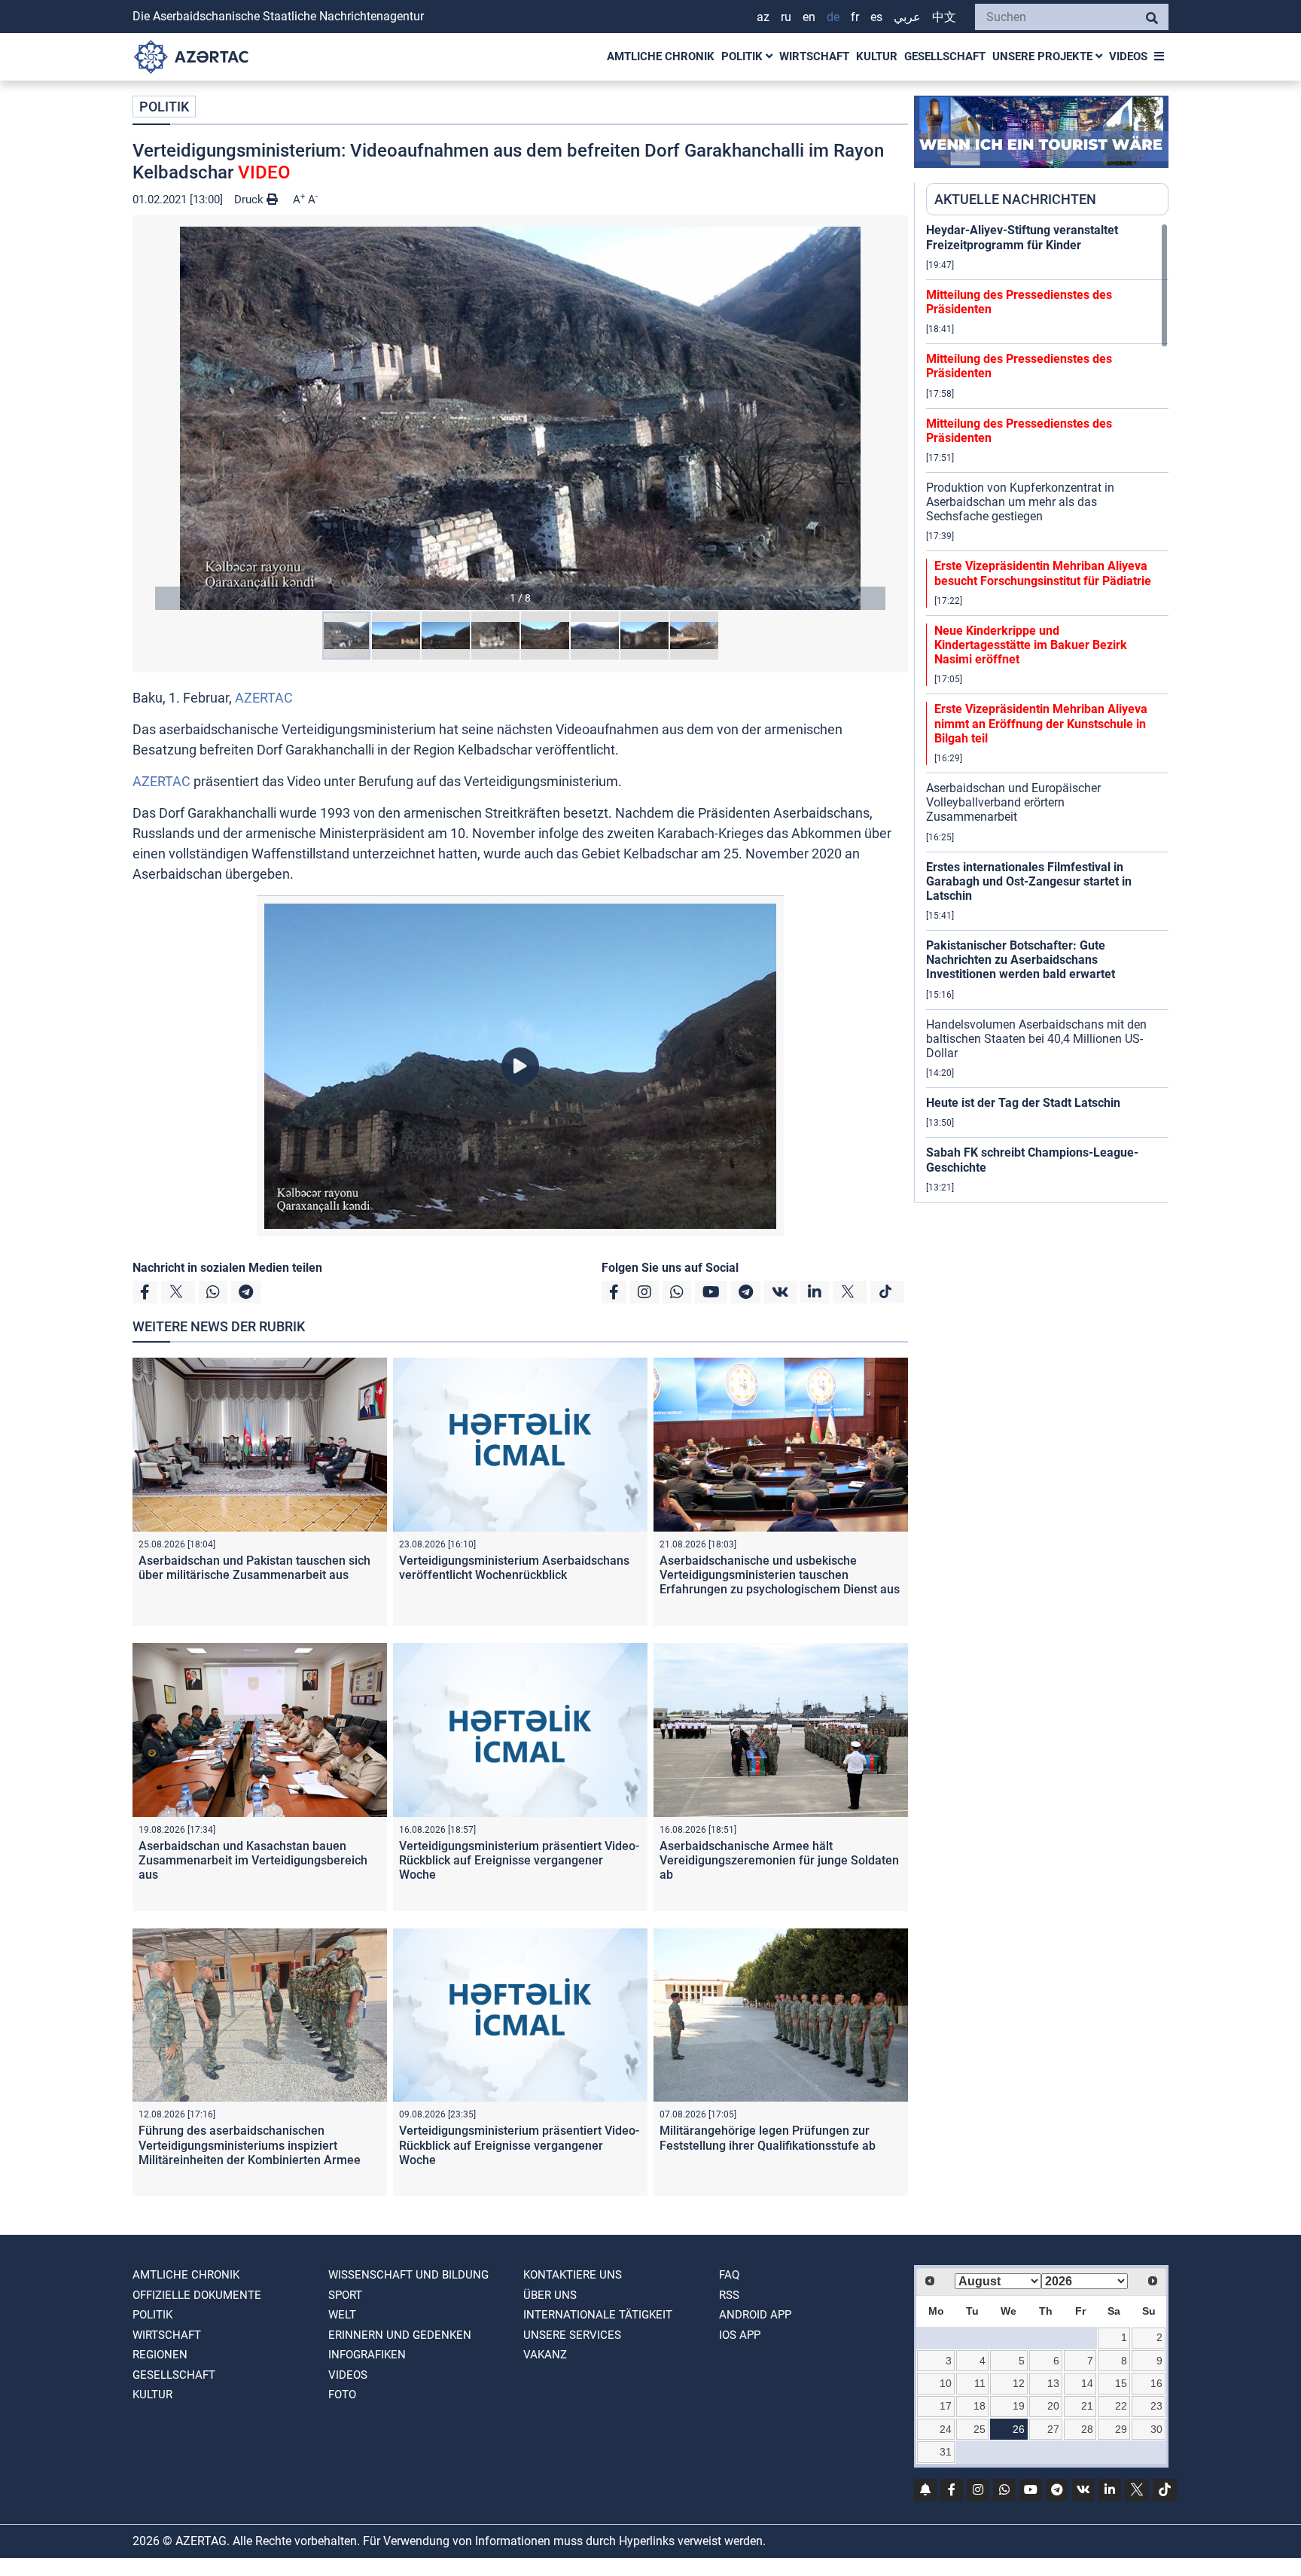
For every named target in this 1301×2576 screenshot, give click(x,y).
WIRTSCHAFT (814, 56)
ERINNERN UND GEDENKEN (400, 2335)
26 (1019, 2429)
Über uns (550, 2295)
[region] (1047, 712)
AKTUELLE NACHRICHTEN (1015, 199)
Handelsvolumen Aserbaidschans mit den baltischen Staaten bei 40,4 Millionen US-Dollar (1036, 1039)
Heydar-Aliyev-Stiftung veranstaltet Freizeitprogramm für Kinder (1022, 237)
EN (809, 17)
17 (946, 2406)
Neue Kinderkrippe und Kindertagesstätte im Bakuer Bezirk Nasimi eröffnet (1031, 645)
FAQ (729, 2275)
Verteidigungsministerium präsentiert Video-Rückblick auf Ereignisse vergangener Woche (519, 1860)
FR (855, 17)
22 (1121, 2406)
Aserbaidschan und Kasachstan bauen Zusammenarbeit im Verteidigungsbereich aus (253, 1860)
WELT (342, 2315)
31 (946, 2452)
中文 (944, 17)
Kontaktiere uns (573, 2275)
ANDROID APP (755, 2315)
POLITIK (743, 56)
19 (1019, 2406)
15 (1121, 2383)
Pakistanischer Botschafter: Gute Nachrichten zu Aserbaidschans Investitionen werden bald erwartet (1021, 960)
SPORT (345, 2295)
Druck (250, 200)
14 (1087, 2383)
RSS (729, 2295)
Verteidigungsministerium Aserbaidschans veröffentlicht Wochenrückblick (514, 1568)
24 (946, 2429)
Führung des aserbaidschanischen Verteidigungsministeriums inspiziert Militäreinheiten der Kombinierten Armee (250, 2145)
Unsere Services (572, 2335)
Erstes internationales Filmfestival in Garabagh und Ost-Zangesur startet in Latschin (1029, 881)
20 (1053, 2406)
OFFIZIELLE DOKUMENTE (197, 2295)
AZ (763, 17)
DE (833, 17)
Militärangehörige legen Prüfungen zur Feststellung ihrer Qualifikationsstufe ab (768, 2138)
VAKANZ (545, 2355)
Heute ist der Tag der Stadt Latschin (1023, 1103)
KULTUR (877, 56)
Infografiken (367, 2355)
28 (1087, 2429)
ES (876, 17)
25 (980, 2429)
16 (1156, 2383)
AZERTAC (264, 698)
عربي (907, 17)
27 (1053, 2429)
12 (1019, 2383)
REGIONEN (160, 2355)
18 (980, 2406)
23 (1156, 2406)
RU (786, 17)
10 (946, 2383)
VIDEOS (1128, 56)
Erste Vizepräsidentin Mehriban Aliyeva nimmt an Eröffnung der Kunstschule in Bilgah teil (1041, 723)
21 (1087, 2406)
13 (1053, 2383)
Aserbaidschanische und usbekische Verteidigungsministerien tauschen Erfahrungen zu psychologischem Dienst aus (780, 1575)
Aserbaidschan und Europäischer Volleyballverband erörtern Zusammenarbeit (1013, 802)
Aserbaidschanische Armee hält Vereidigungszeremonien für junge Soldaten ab (779, 1860)
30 (1156, 2429)
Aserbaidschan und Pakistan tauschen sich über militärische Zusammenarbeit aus (254, 1568)
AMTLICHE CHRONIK (661, 56)
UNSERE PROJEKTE (1044, 56)
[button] (520, 418)
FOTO (342, 2395)
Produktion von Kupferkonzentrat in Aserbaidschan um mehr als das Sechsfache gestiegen (1020, 502)
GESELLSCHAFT (945, 56)
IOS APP (740, 2335)
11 (980, 2383)
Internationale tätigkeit (598, 2315)
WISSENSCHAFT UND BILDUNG (408, 2275)
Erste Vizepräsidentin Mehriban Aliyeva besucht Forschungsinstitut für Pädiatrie (1043, 573)
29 (1121, 2429)
